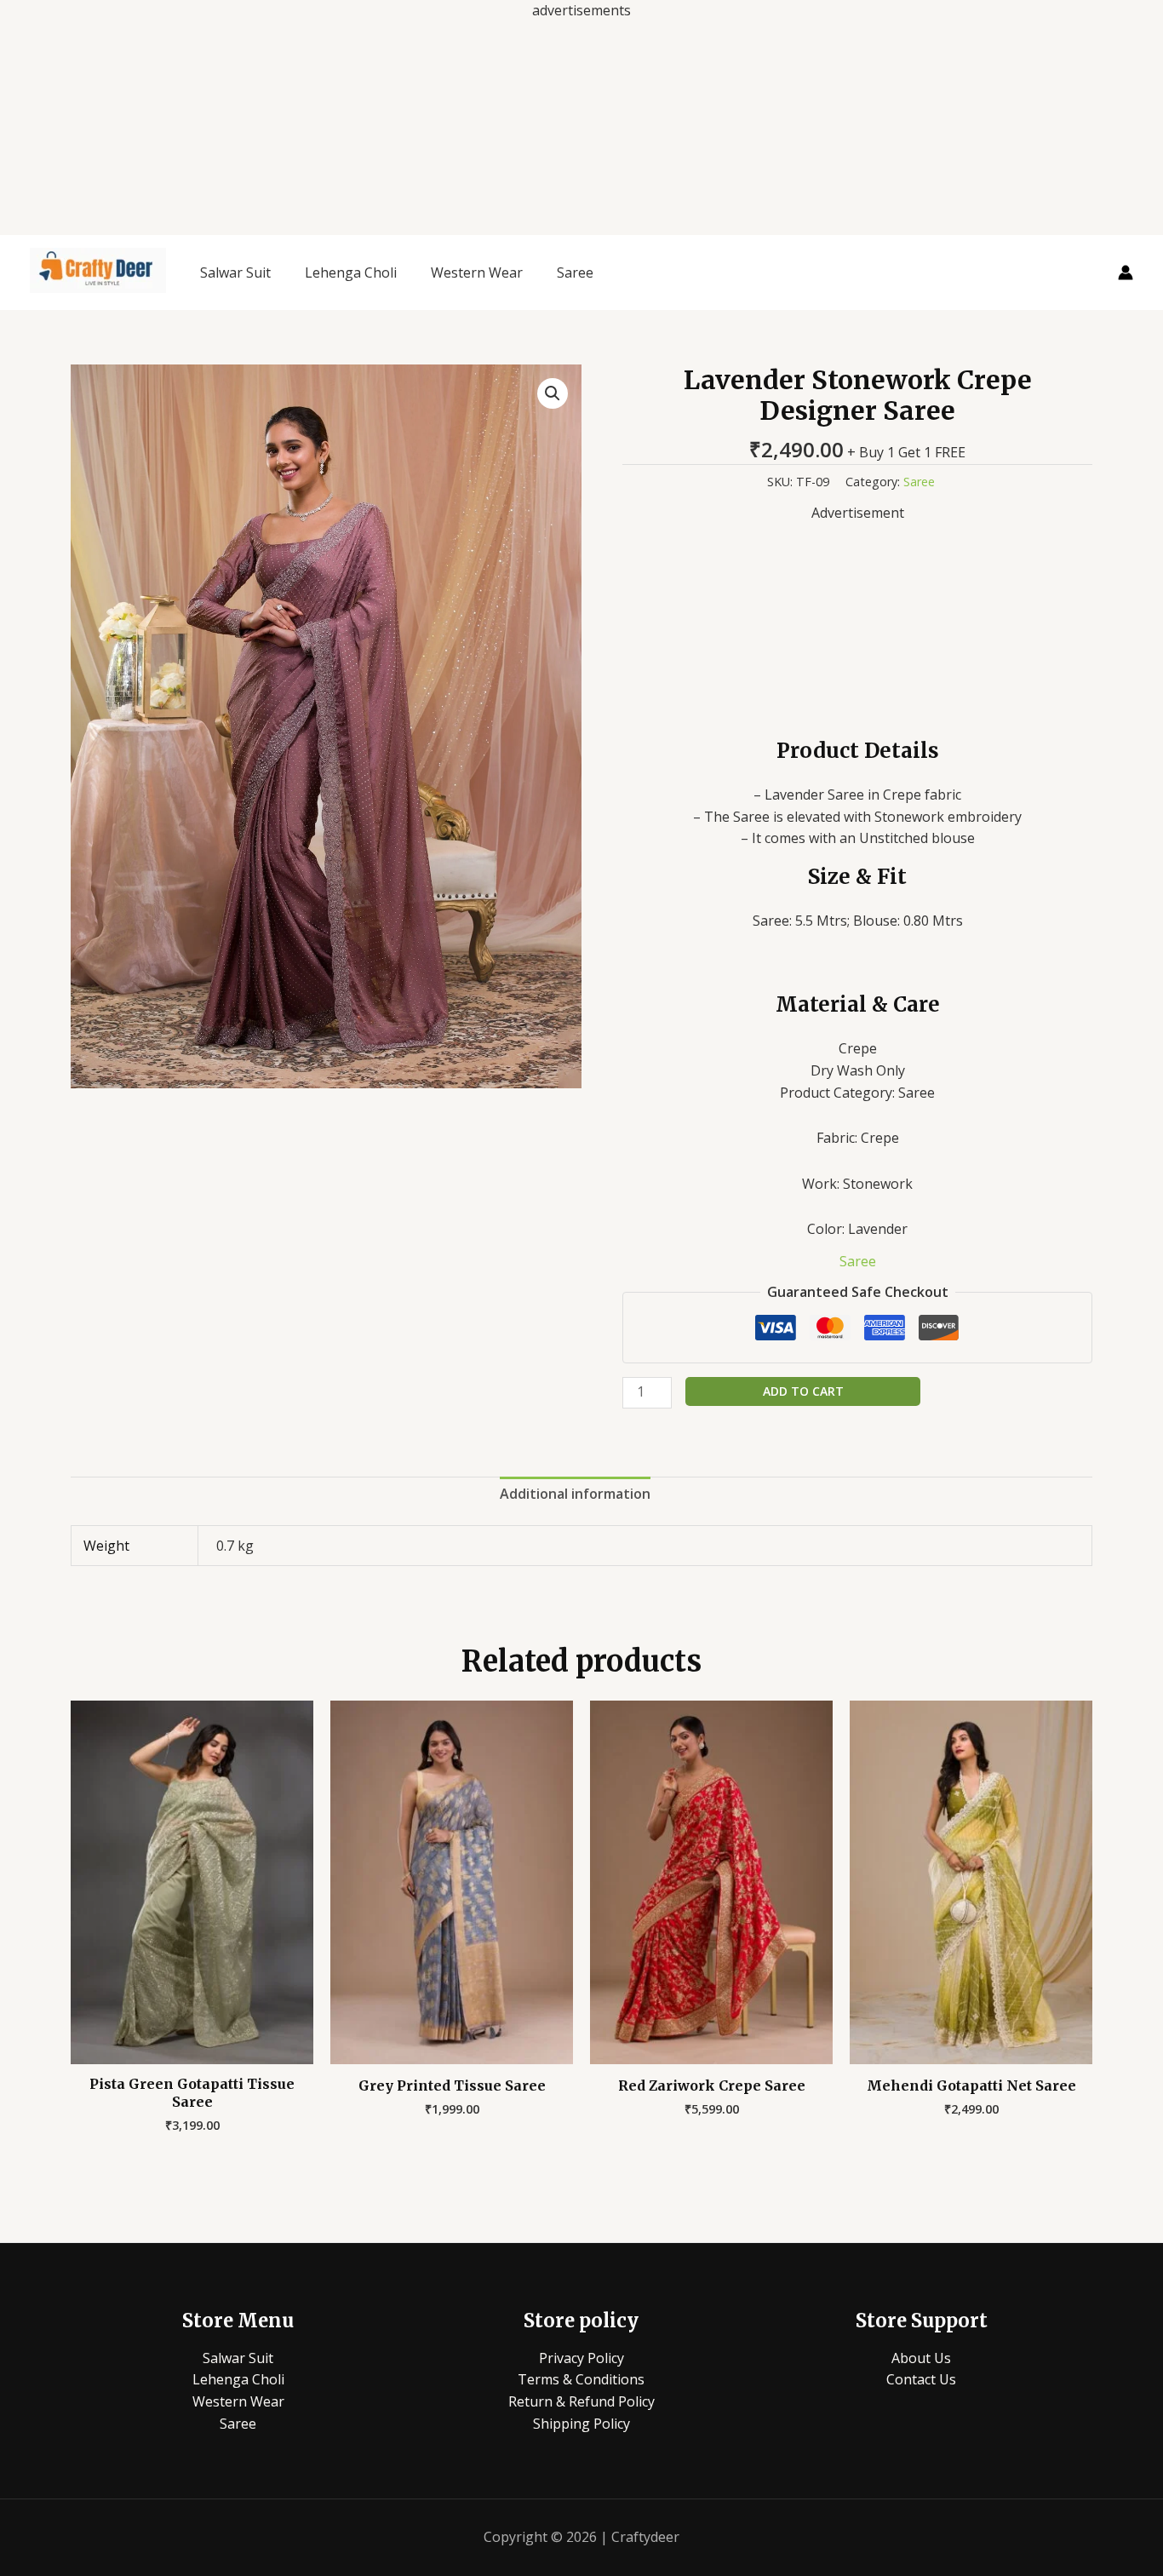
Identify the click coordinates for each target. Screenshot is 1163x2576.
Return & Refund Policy (581, 2401)
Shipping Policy (581, 2424)
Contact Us (921, 2379)
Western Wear (477, 273)
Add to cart (803, 1391)
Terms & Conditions (581, 2379)
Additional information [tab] (575, 1494)
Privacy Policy (581, 2358)
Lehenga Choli (351, 273)
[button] (553, 393)
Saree (575, 273)
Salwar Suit (235, 273)
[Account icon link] (1126, 273)
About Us (921, 2358)
